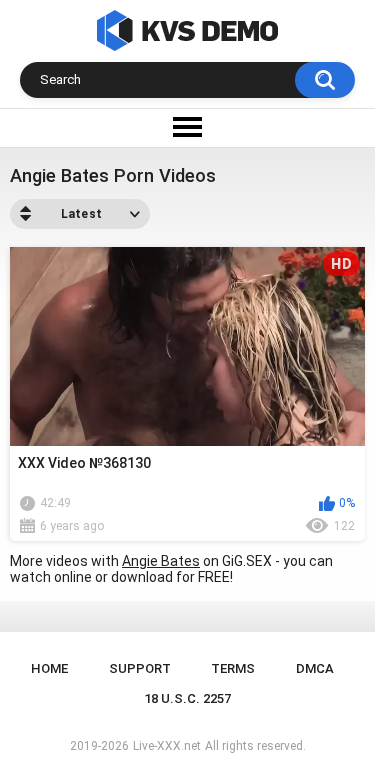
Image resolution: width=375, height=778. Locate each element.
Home (49, 668)
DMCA (315, 668)
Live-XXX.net (167, 746)
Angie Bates (161, 561)
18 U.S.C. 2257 (187, 698)
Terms (233, 668)
